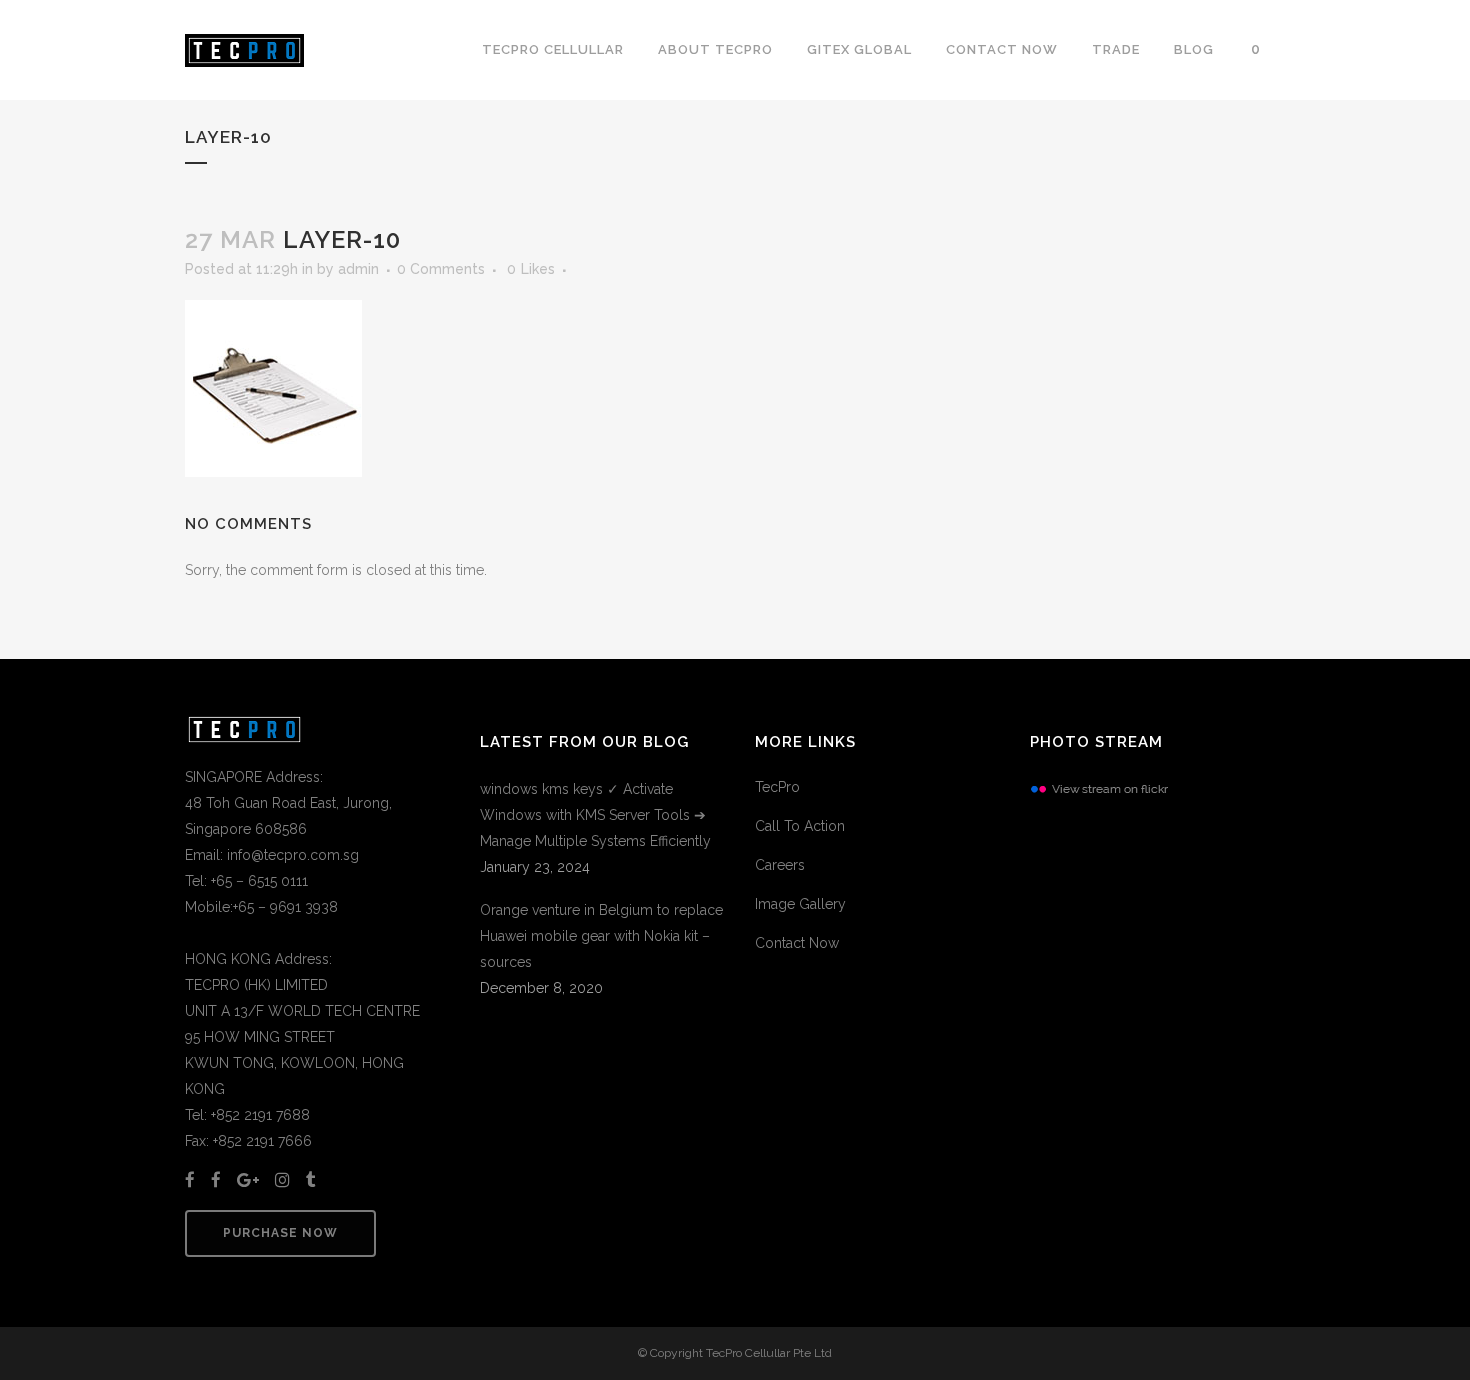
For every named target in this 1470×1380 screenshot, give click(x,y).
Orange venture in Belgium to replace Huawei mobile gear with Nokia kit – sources (601, 936)
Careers (780, 865)
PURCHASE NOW (280, 1233)
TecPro (777, 787)
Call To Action (800, 826)
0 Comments (441, 269)
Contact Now (797, 943)
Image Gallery (800, 904)
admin (358, 269)
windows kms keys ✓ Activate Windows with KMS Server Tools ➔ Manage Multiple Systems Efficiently (595, 815)
